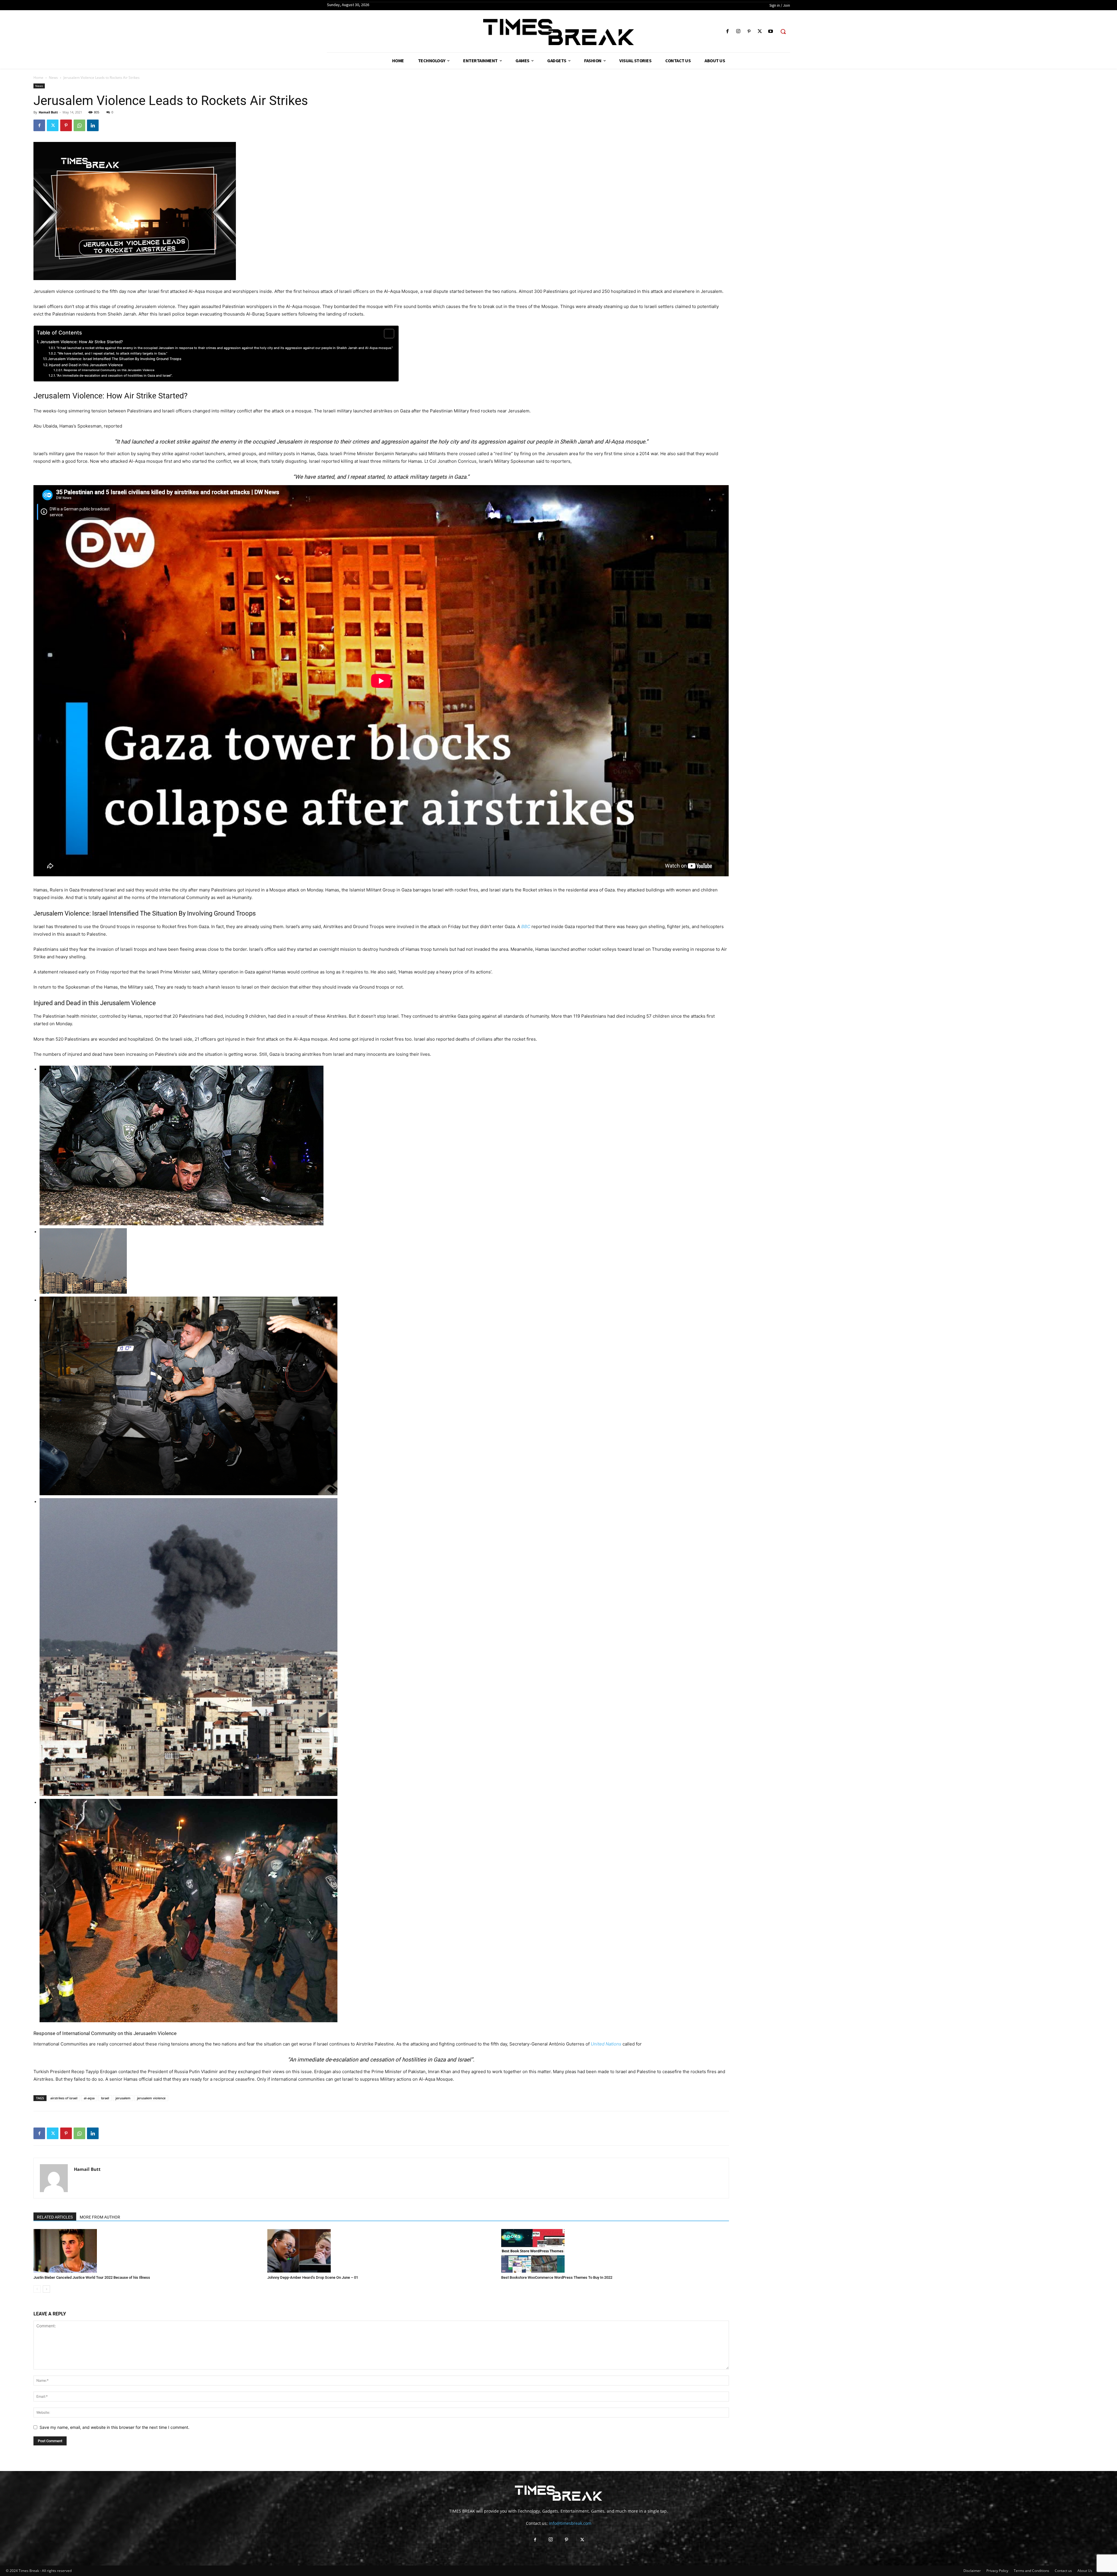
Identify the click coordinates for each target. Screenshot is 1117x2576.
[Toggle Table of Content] (386, 334)
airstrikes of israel (64, 2098)
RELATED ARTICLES (55, 2217)
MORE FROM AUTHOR (100, 2217)
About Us (1085, 2571)
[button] (783, 31)
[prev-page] (37, 2289)
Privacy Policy (997, 2571)
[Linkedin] (93, 125)
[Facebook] (727, 32)
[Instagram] (738, 32)
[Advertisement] (913, 160)
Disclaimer (972, 2571)
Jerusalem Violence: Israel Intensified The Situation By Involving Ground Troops (115, 359)
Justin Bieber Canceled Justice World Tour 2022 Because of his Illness (92, 2277)
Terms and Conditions (1031, 2571)
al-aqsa (89, 2098)
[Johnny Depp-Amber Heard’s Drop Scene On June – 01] (381, 2251)
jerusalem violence (151, 2098)
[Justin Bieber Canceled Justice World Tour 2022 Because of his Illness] (147, 2251)
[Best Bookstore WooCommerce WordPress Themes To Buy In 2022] (615, 2251)
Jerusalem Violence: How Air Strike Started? (81, 342)
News (53, 78)
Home (38, 78)
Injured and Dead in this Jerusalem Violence (86, 365)
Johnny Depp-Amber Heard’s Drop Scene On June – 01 (313, 2277)
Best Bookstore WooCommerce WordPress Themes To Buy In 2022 (557, 2277)
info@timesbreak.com (570, 2523)
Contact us (1063, 2571)
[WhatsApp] (79, 125)
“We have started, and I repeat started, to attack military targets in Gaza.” (112, 353)
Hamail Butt (48, 112)
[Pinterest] (749, 32)
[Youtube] (771, 32)
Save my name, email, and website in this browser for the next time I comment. (114, 2427)
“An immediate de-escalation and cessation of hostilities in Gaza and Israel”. (114, 375)
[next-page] (46, 2289)
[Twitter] (760, 32)
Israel (105, 2098)
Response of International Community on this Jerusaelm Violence (109, 370)
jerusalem (123, 2098)
